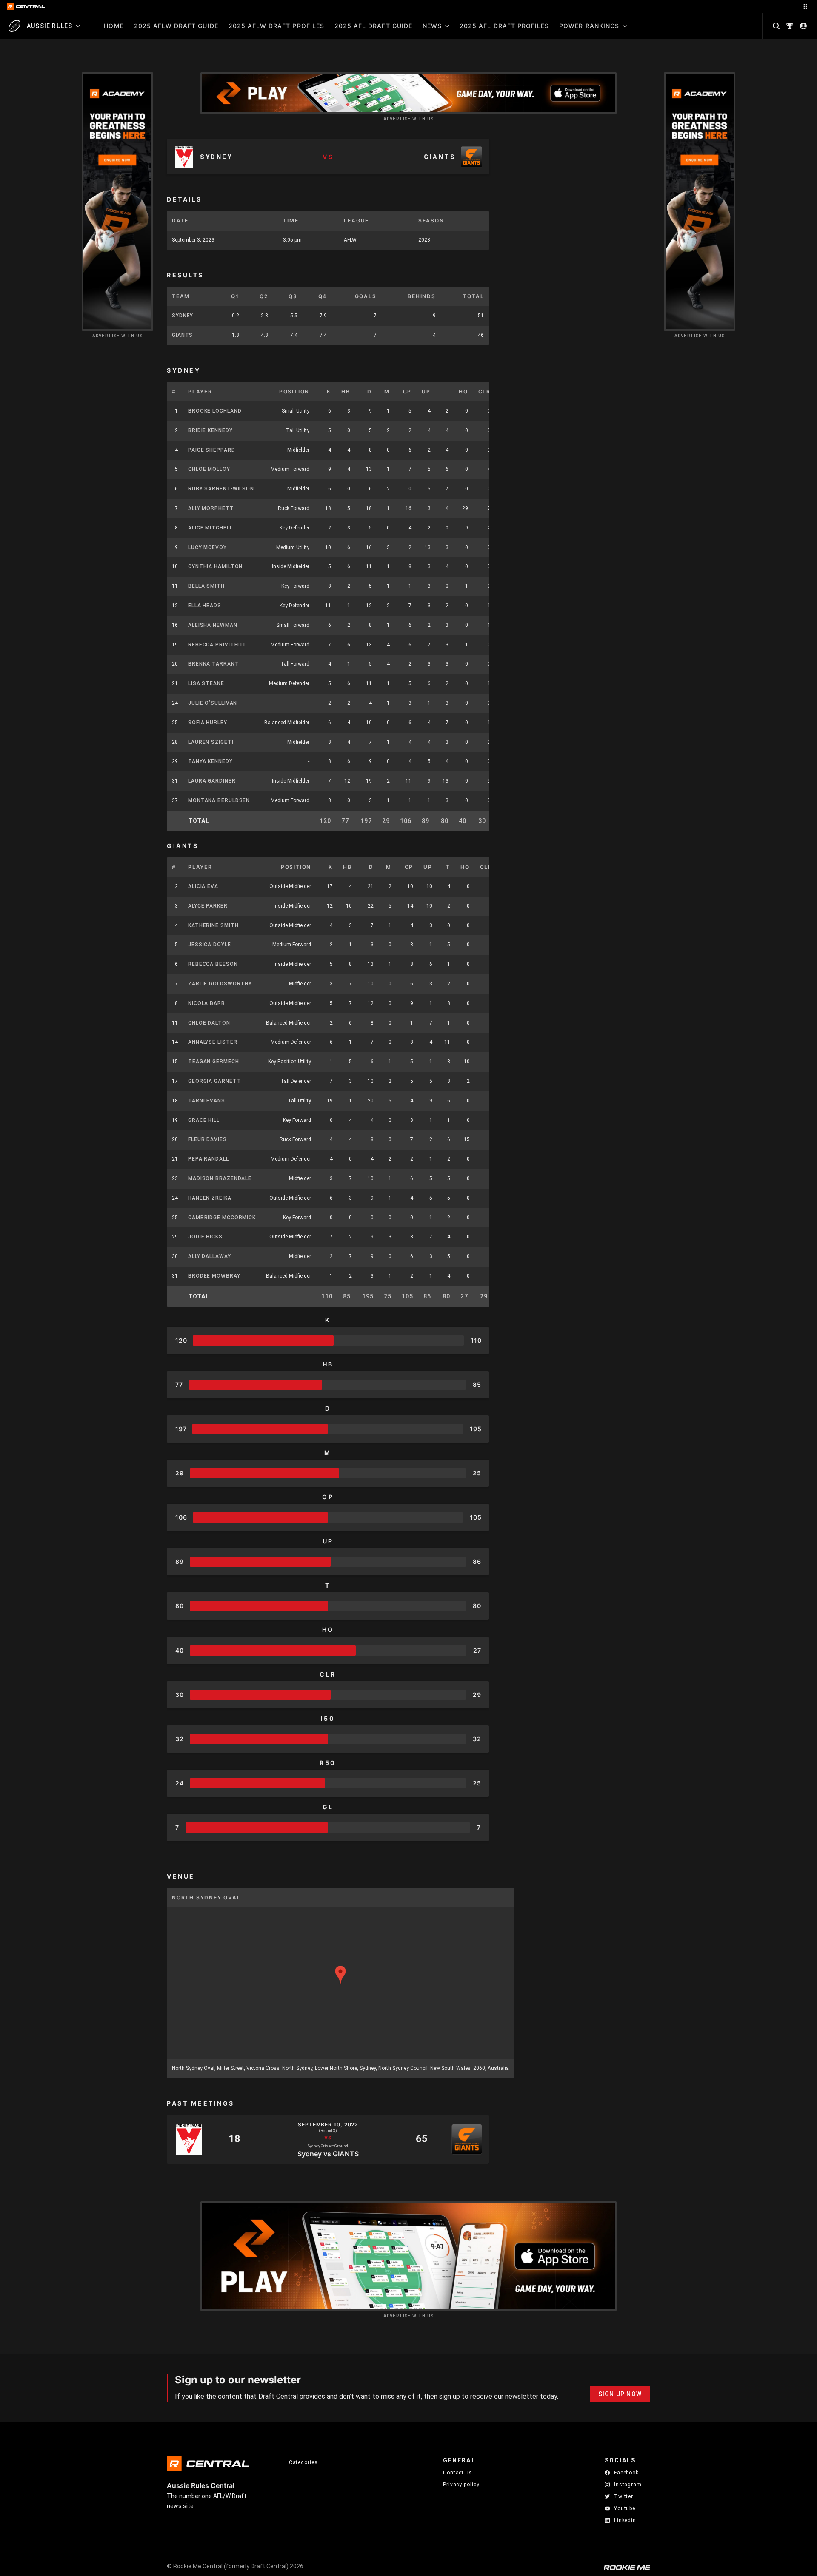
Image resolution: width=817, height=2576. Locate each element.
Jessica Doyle (210, 945)
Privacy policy (461, 2484)
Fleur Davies (207, 1139)
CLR (484, 391)
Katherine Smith (213, 925)
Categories (303, 2462)
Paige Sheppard (212, 450)
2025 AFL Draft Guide (373, 26)
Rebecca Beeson (213, 964)
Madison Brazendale (220, 1178)
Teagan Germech (214, 1062)
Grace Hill (204, 1120)
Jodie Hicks (205, 1237)
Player (200, 391)
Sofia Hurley (208, 723)
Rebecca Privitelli (217, 645)
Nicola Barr (207, 1003)
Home (114, 26)
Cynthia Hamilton (215, 566)
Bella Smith (206, 586)
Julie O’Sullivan (213, 703)
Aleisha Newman (213, 625)
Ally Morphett (211, 508)
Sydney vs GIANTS (328, 2153)
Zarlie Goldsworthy (220, 984)
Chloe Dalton (209, 1023)
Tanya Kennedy (210, 761)
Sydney (183, 316)
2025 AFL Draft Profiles (504, 26)
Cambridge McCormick (222, 1218)
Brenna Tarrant (214, 664)
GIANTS (182, 335)
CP (407, 391)
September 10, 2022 (328, 2125)
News (432, 26)
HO (463, 391)
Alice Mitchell (210, 528)
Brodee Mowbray (214, 1276)
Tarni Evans (207, 1101)
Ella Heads (205, 606)
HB (346, 391)
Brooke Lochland (215, 411)
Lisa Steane (206, 683)
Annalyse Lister (213, 1042)
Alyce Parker (208, 906)
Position (294, 391)
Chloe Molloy (209, 469)
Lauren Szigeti (211, 742)
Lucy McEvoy (207, 547)
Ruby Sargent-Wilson (221, 489)
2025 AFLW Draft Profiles (276, 26)
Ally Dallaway (210, 1256)
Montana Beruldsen (219, 800)
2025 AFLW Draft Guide (176, 26)
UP (426, 391)
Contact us (458, 2473)
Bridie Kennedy (210, 430)
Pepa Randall (209, 1159)
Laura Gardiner (212, 781)
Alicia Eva (203, 886)
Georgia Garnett (215, 1081)
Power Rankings (589, 26)
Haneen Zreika (210, 1198)
